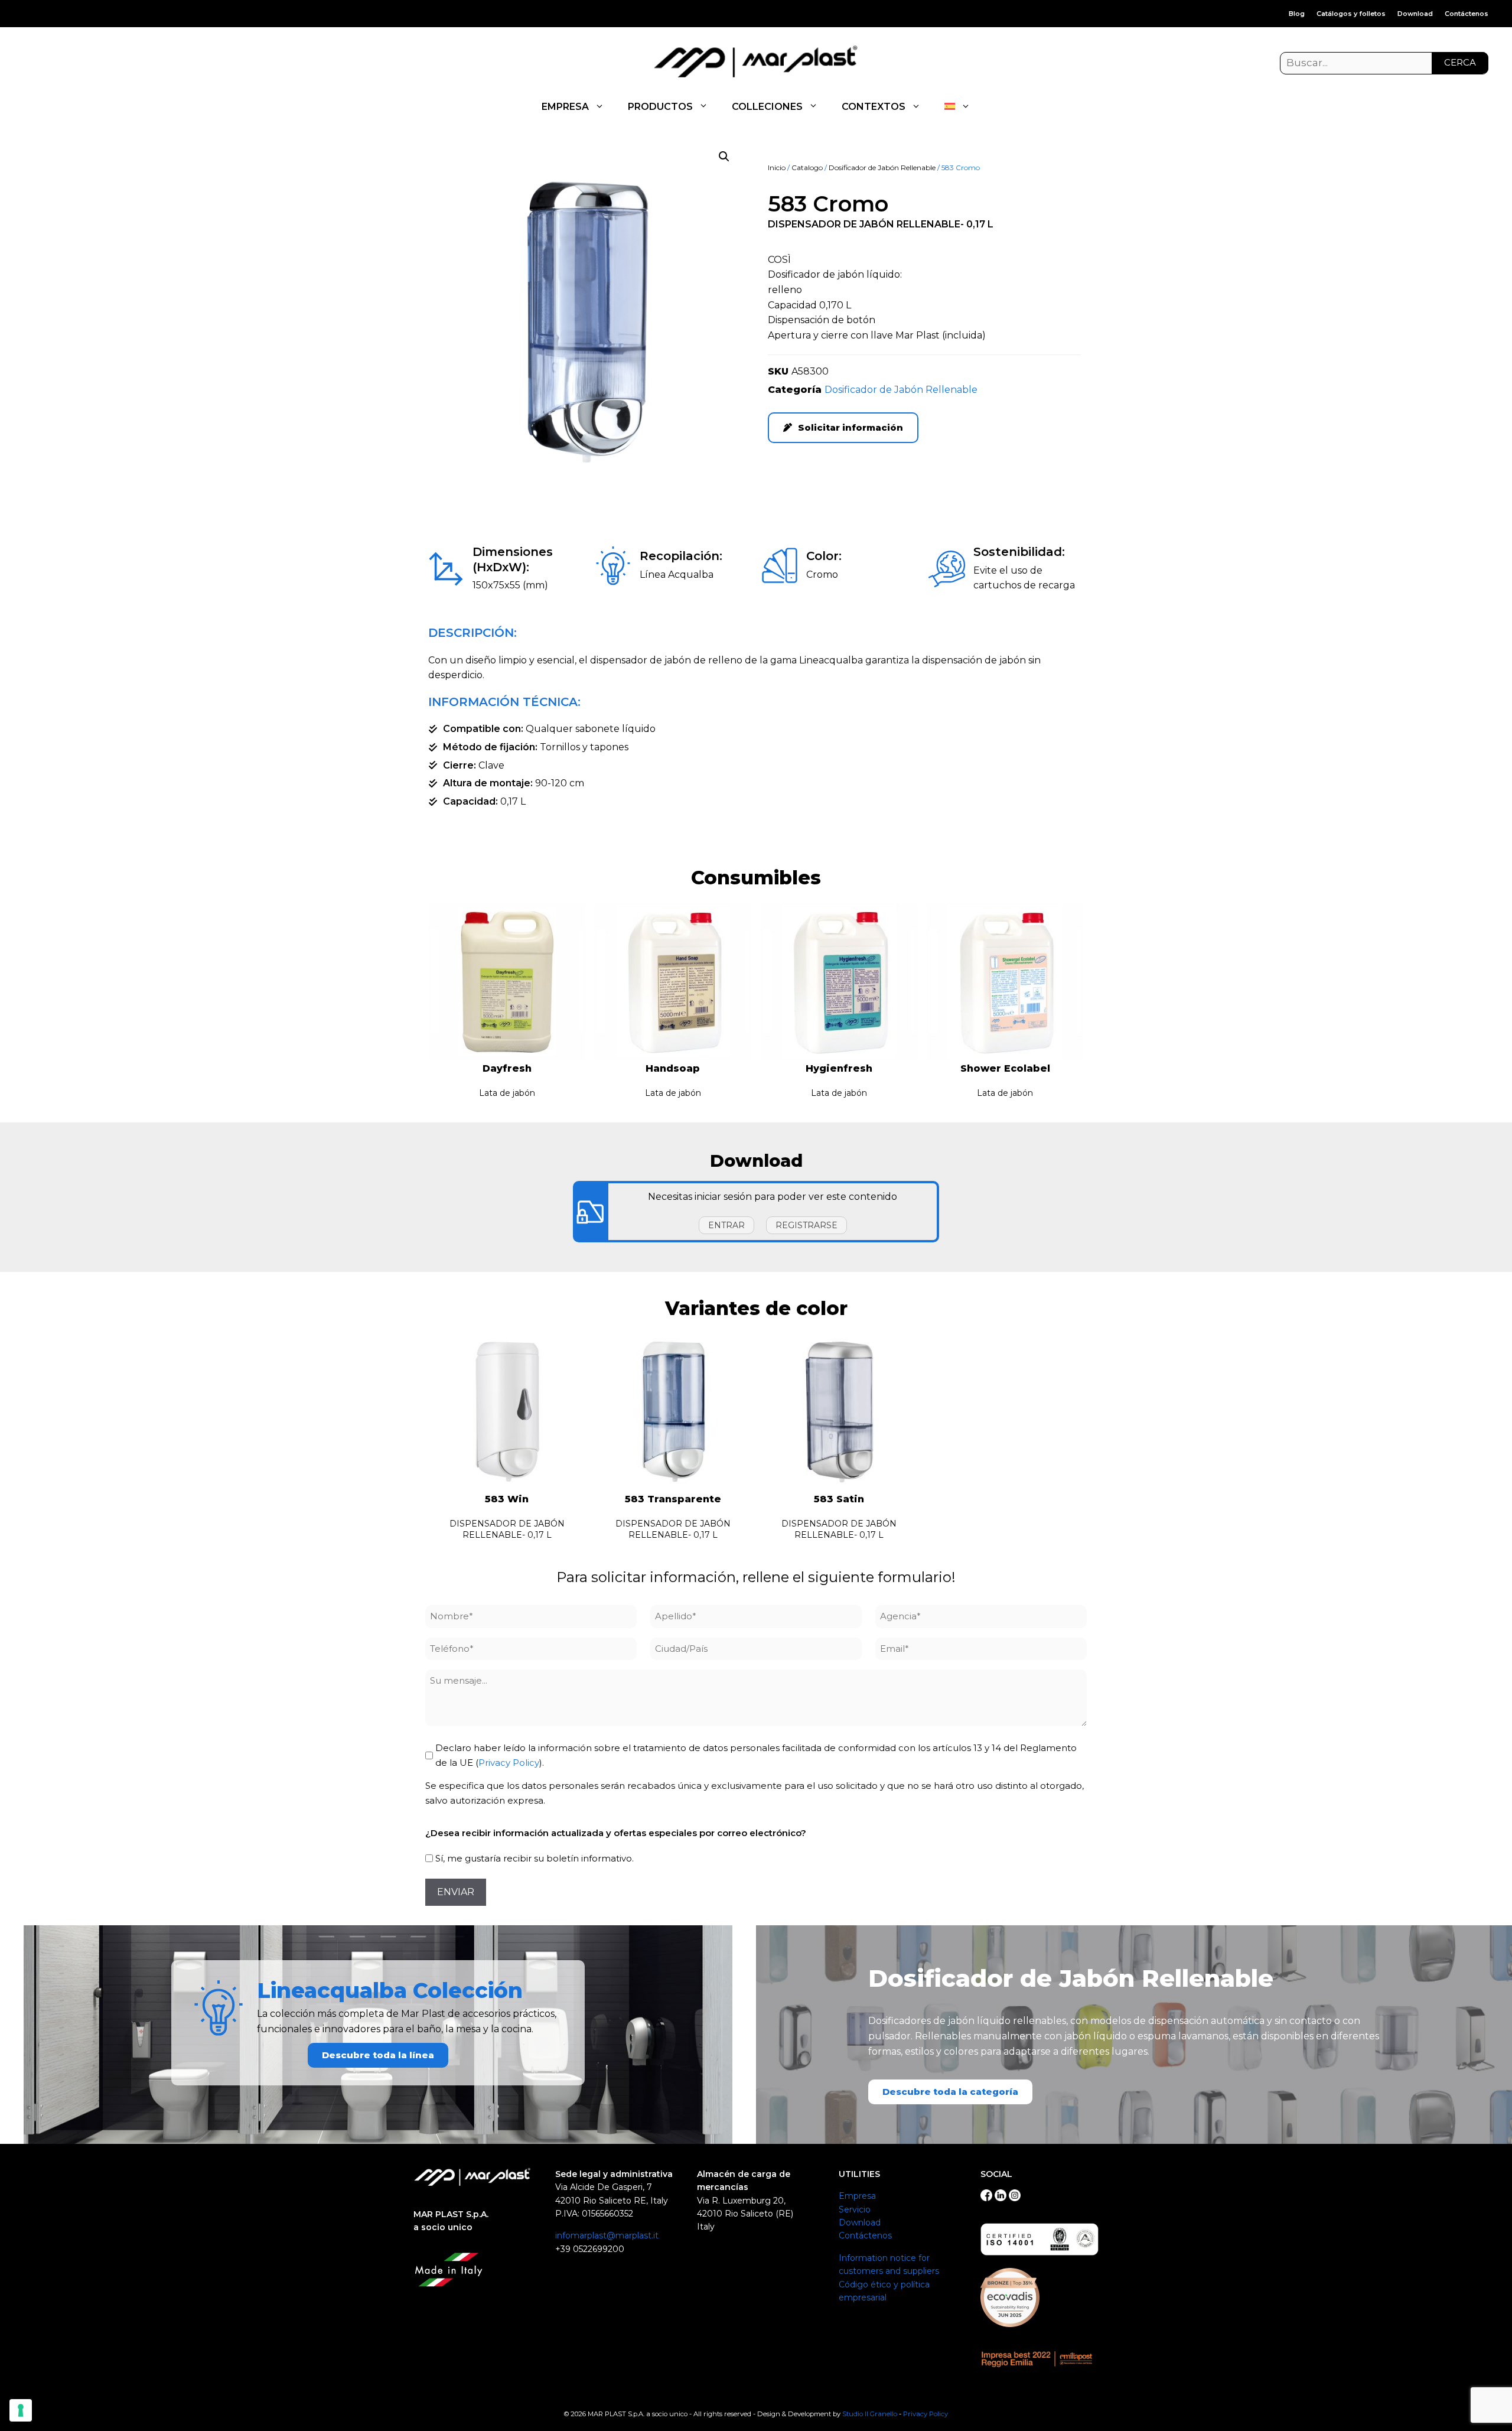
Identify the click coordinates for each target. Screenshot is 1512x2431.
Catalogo (807, 167)
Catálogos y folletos (1351, 14)
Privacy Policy (509, 1763)
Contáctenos (1467, 14)
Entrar (726, 1225)
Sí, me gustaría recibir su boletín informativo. (535, 1858)
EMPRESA (565, 107)
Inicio (777, 167)
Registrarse (806, 1225)
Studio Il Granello (870, 2414)
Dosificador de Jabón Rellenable (882, 167)
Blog (1297, 14)
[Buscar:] (1384, 63)
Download (1415, 14)
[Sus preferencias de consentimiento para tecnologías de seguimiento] (21, 2410)
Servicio (855, 2209)
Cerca (1460, 62)
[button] (724, 157)
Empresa (857, 2196)
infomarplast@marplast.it (607, 2235)
